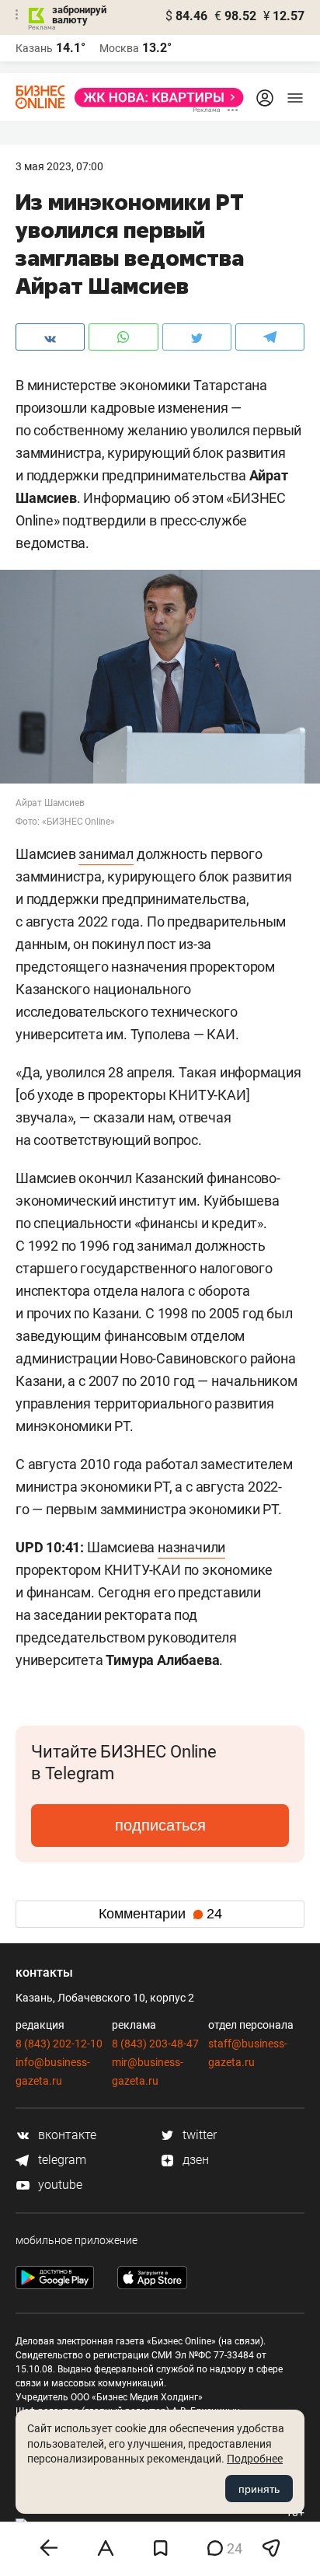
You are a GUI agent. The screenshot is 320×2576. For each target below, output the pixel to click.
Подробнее (255, 2459)
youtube (59, 2185)
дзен (194, 2160)
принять (259, 2489)
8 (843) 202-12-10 (59, 2044)
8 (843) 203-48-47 (155, 2044)
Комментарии (160, 1914)
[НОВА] (155, 98)
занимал (106, 854)
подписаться (160, 1825)
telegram (61, 2160)
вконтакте (66, 2135)
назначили (191, 1547)
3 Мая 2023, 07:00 (59, 166)
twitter (198, 2135)
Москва (119, 48)
